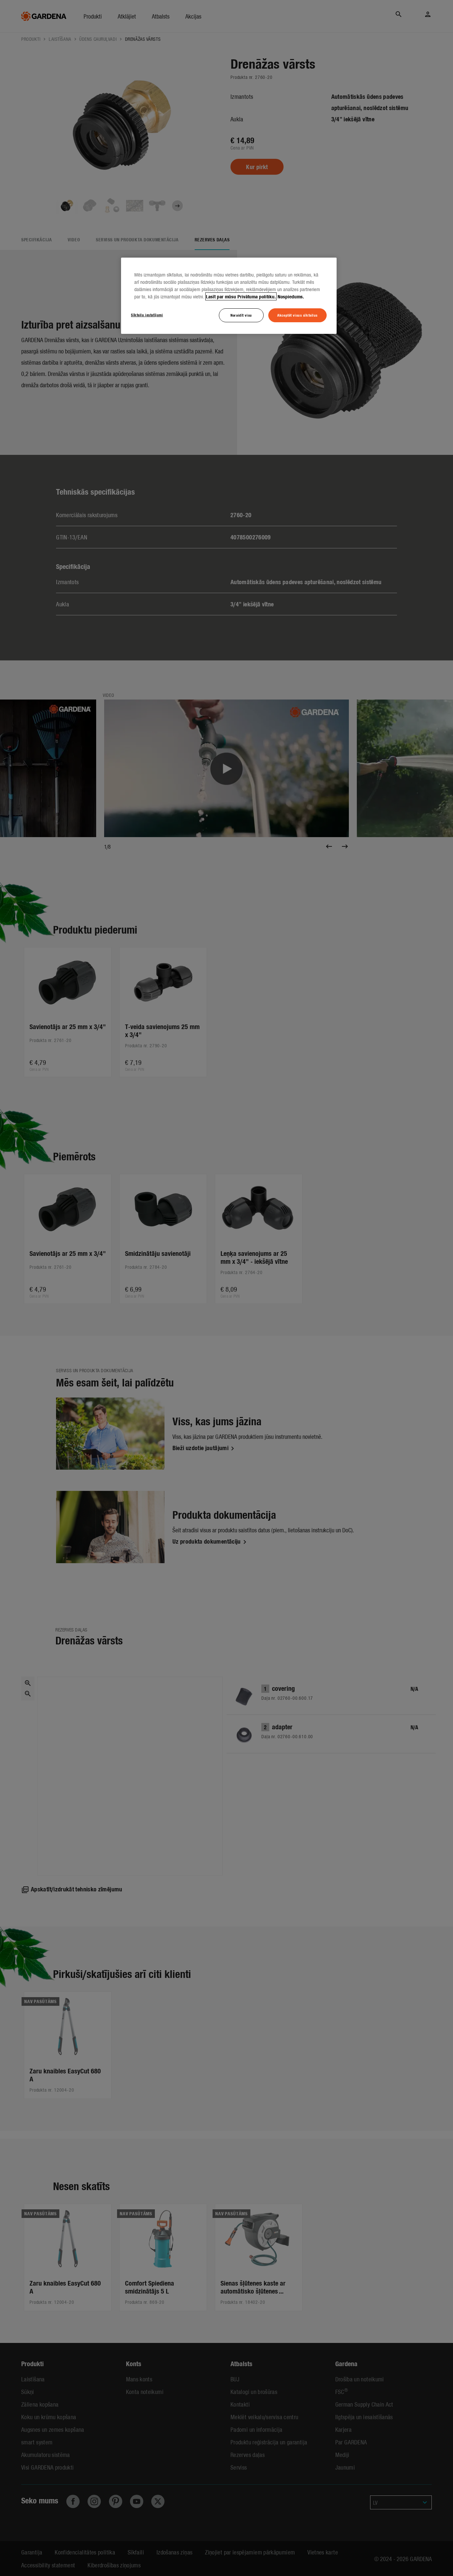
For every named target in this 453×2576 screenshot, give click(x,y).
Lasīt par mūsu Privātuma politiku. (241, 296)
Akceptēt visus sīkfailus (297, 315)
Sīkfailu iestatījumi (147, 315)
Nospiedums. (291, 296)
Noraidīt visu (241, 315)
